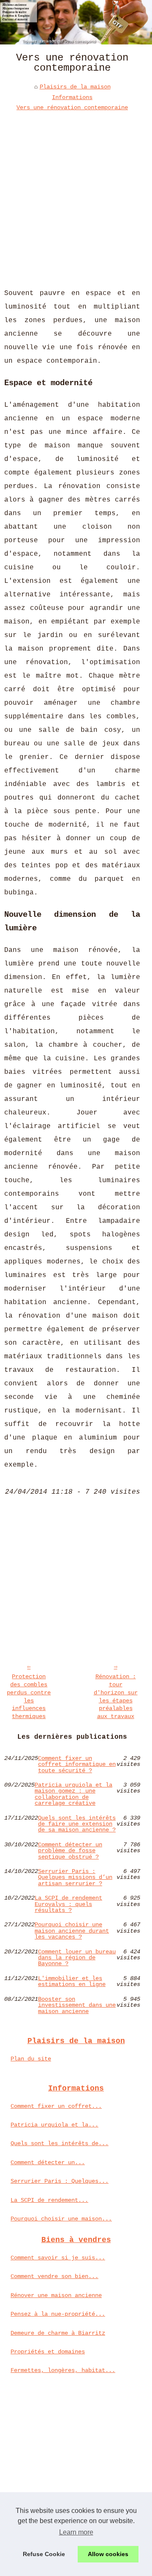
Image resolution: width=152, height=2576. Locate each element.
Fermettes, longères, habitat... (63, 2370)
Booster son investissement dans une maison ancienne (77, 2005)
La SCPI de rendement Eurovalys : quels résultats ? (68, 1904)
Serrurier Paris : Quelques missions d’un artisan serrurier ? (75, 1877)
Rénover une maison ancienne (56, 2295)
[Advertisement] (76, 193)
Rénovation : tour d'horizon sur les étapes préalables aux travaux (116, 1696)
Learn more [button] (76, 2532)
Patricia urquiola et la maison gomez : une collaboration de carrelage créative (73, 1794)
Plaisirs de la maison (75, 87)
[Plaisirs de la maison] (76, 22)
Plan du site (31, 2059)
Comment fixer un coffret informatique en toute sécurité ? (77, 1764)
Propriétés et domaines (48, 2352)
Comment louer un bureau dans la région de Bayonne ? (77, 1958)
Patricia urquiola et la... (54, 2125)
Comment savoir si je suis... (58, 2258)
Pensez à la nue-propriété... (58, 2314)
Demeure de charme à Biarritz (58, 2333)
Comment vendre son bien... (54, 2276)
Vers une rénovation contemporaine (72, 108)
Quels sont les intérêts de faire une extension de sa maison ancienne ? (77, 1824)
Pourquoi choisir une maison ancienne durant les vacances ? (72, 1931)
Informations (72, 97)
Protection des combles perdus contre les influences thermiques (29, 1696)
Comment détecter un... (48, 2162)
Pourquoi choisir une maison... (61, 2219)
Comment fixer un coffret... (56, 2106)
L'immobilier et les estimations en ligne (72, 1982)
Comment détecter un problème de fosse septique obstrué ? (70, 1851)
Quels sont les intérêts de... (60, 2143)
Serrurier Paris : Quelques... (60, 2181)
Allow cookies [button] (108, 2554)
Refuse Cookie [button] (44, 2554)
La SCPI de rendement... (49, 2200)
